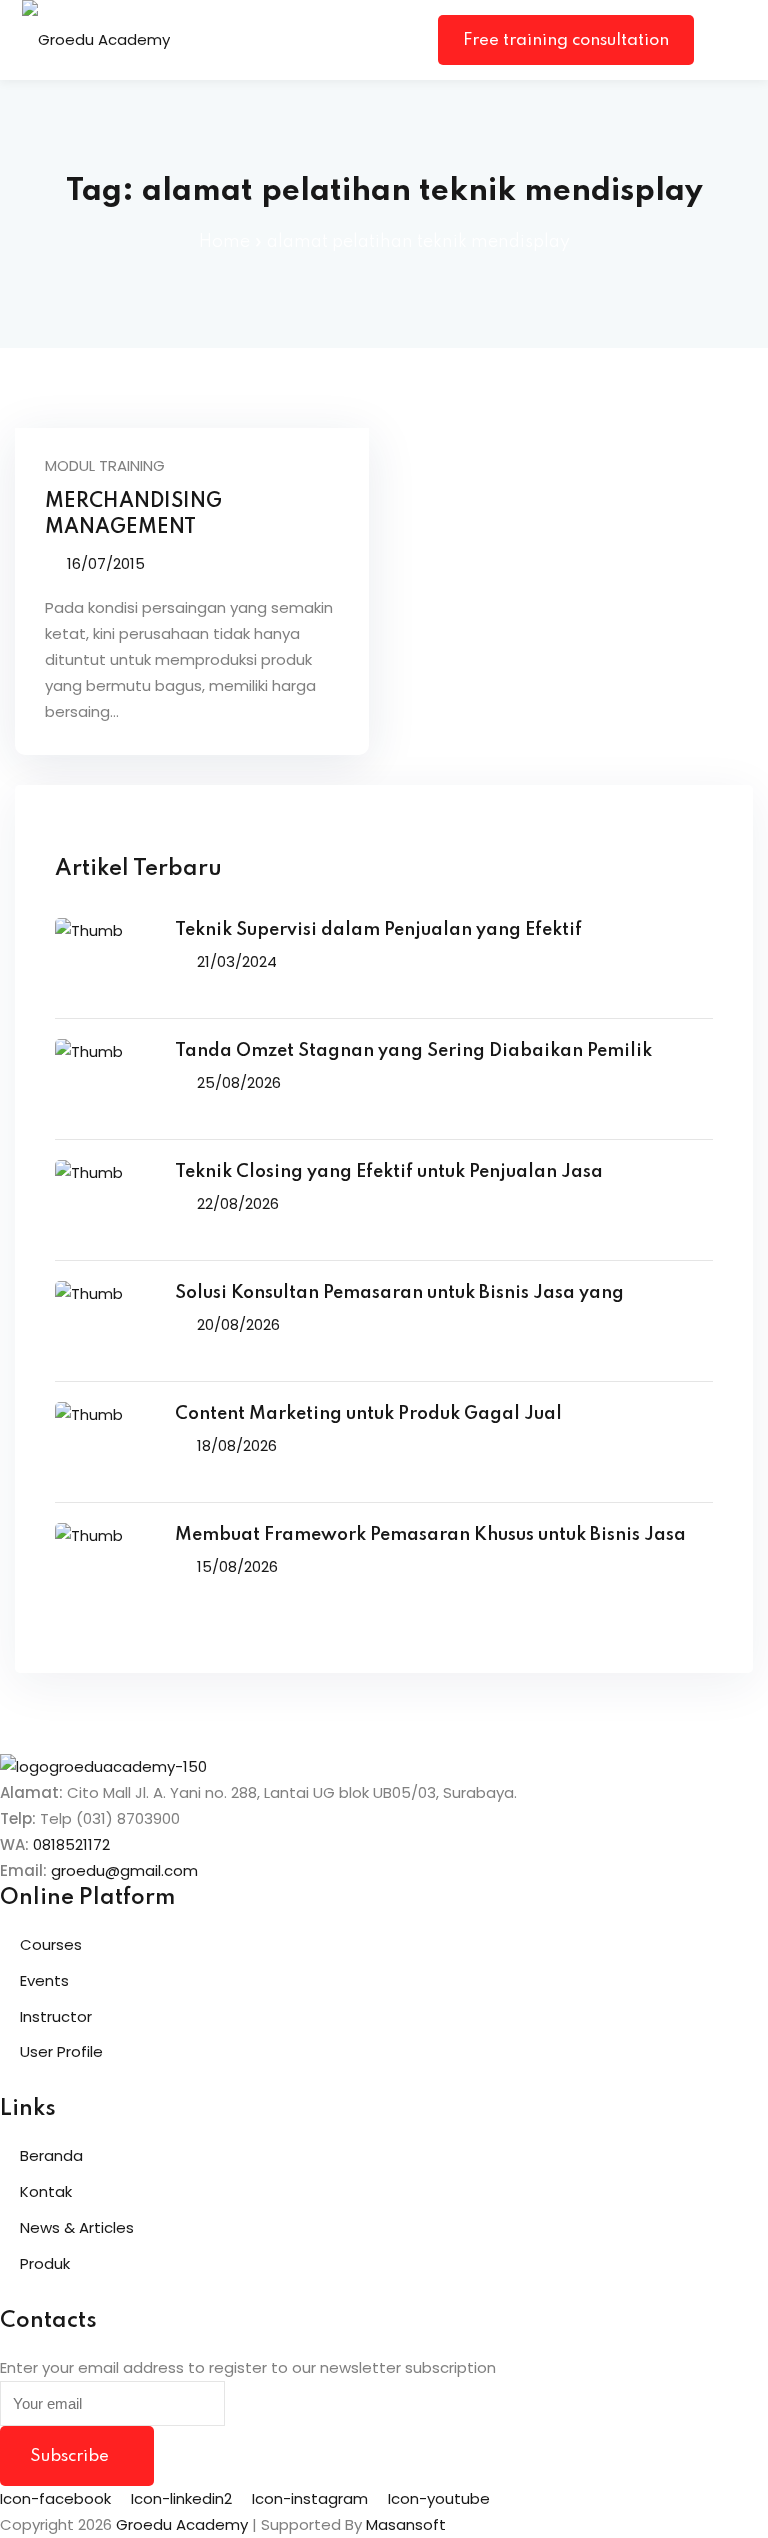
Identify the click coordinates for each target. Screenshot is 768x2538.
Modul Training (105, 465)
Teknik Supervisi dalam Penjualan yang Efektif (378, 930)
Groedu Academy (182, 2524)
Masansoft (406, 2524)
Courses (51, 1944)
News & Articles (77, 2227)
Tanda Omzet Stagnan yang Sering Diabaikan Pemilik (413, 1051)
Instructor (56, 2016)
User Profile (61, 2051)
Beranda (51, 2155)
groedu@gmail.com (124, 1870)
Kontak (46, 2191)
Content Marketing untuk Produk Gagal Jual (368, 1414)
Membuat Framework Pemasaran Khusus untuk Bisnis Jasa (430, 1535)
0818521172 (71, 1844)
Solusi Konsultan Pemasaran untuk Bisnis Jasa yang (399, 1293)
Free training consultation (566, 40)
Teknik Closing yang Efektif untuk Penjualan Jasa (389, 1172)
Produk (45, 2263)
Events (44, 1980)
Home (224, 242)
